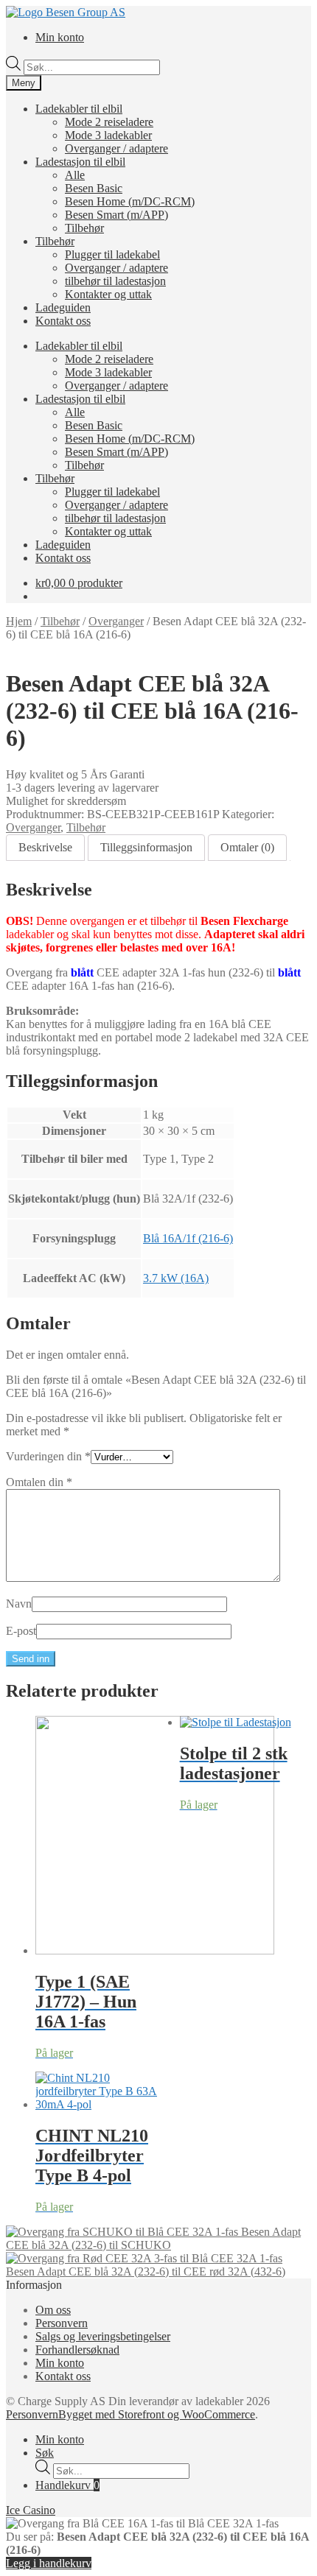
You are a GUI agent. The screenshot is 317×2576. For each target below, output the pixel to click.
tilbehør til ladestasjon (115, 281)
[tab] (45, 848)
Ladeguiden (63, 307)
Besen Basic (94, 188)
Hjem (19, 621)
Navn (19, 1604)
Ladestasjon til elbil (80, 162)
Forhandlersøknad (77, 2350)
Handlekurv (67, 2485)
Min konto (60, 37)
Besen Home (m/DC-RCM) (130, 201)
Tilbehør (84, 228)
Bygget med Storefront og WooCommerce (157, 2414)
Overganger (116, 621)
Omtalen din (39, 1482)
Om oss (53, 2310)
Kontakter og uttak (108, 294)
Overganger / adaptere (116, 148)
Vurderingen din (48, 1456)
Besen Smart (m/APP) (116, 215)
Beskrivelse (45, 847)
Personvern (62, 2323)
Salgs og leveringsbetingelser (103, 2336)
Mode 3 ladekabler (108, 135)
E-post (21, 1631)
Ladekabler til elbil (79, 109)
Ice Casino (31, 2510)
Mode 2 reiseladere (109, 122)
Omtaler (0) (247, 847)
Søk (45, 2453)
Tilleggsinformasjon (146, 847)
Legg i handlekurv (49, 2563)
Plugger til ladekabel (112, 254)
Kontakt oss (63, 321)
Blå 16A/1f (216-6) (188, 1238)
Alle (75, 175)
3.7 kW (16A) (176, 1278)
